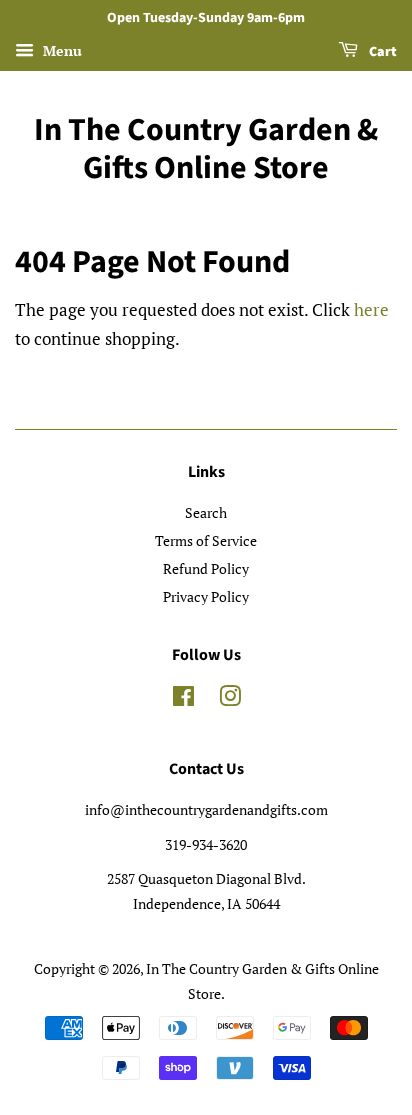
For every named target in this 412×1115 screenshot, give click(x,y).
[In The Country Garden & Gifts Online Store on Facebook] (183, 699)
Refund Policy (206, 568)
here (371, 309)
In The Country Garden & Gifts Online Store (206, 149)
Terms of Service (206, 540)
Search (206, 512)
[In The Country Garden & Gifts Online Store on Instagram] (230, 699)
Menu (60, 50)
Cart (381, 52)
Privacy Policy (206, 596)
